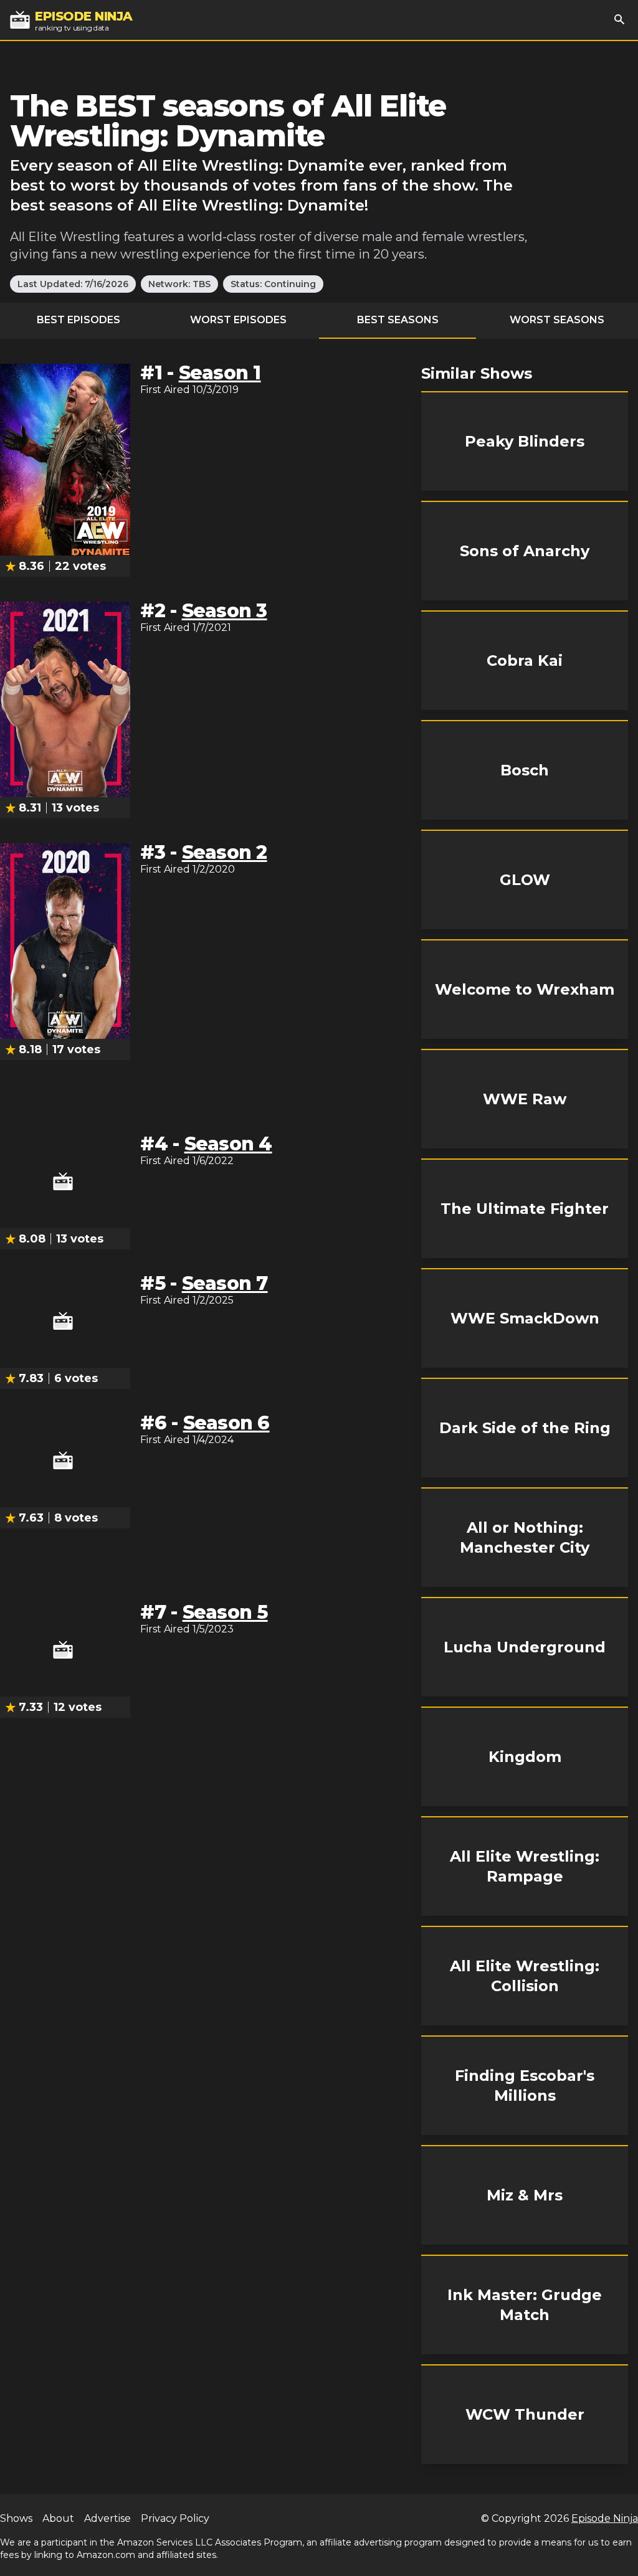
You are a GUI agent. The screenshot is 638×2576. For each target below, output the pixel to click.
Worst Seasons (557, 320)
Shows (16, 2518)
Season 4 (228, 1144)
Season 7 (225, 1283)
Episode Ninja (605, 2518)
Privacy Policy (175, 2518)
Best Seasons (398, 320)
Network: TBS (179, 284)
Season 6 (226, 1423)
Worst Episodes (238, 320)
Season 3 (225, 611)
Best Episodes (79, 320)
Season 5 (225, 1612)
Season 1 (220, 373)
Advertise (107, 2518)
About (58, 2518)
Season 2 (225, 852)
